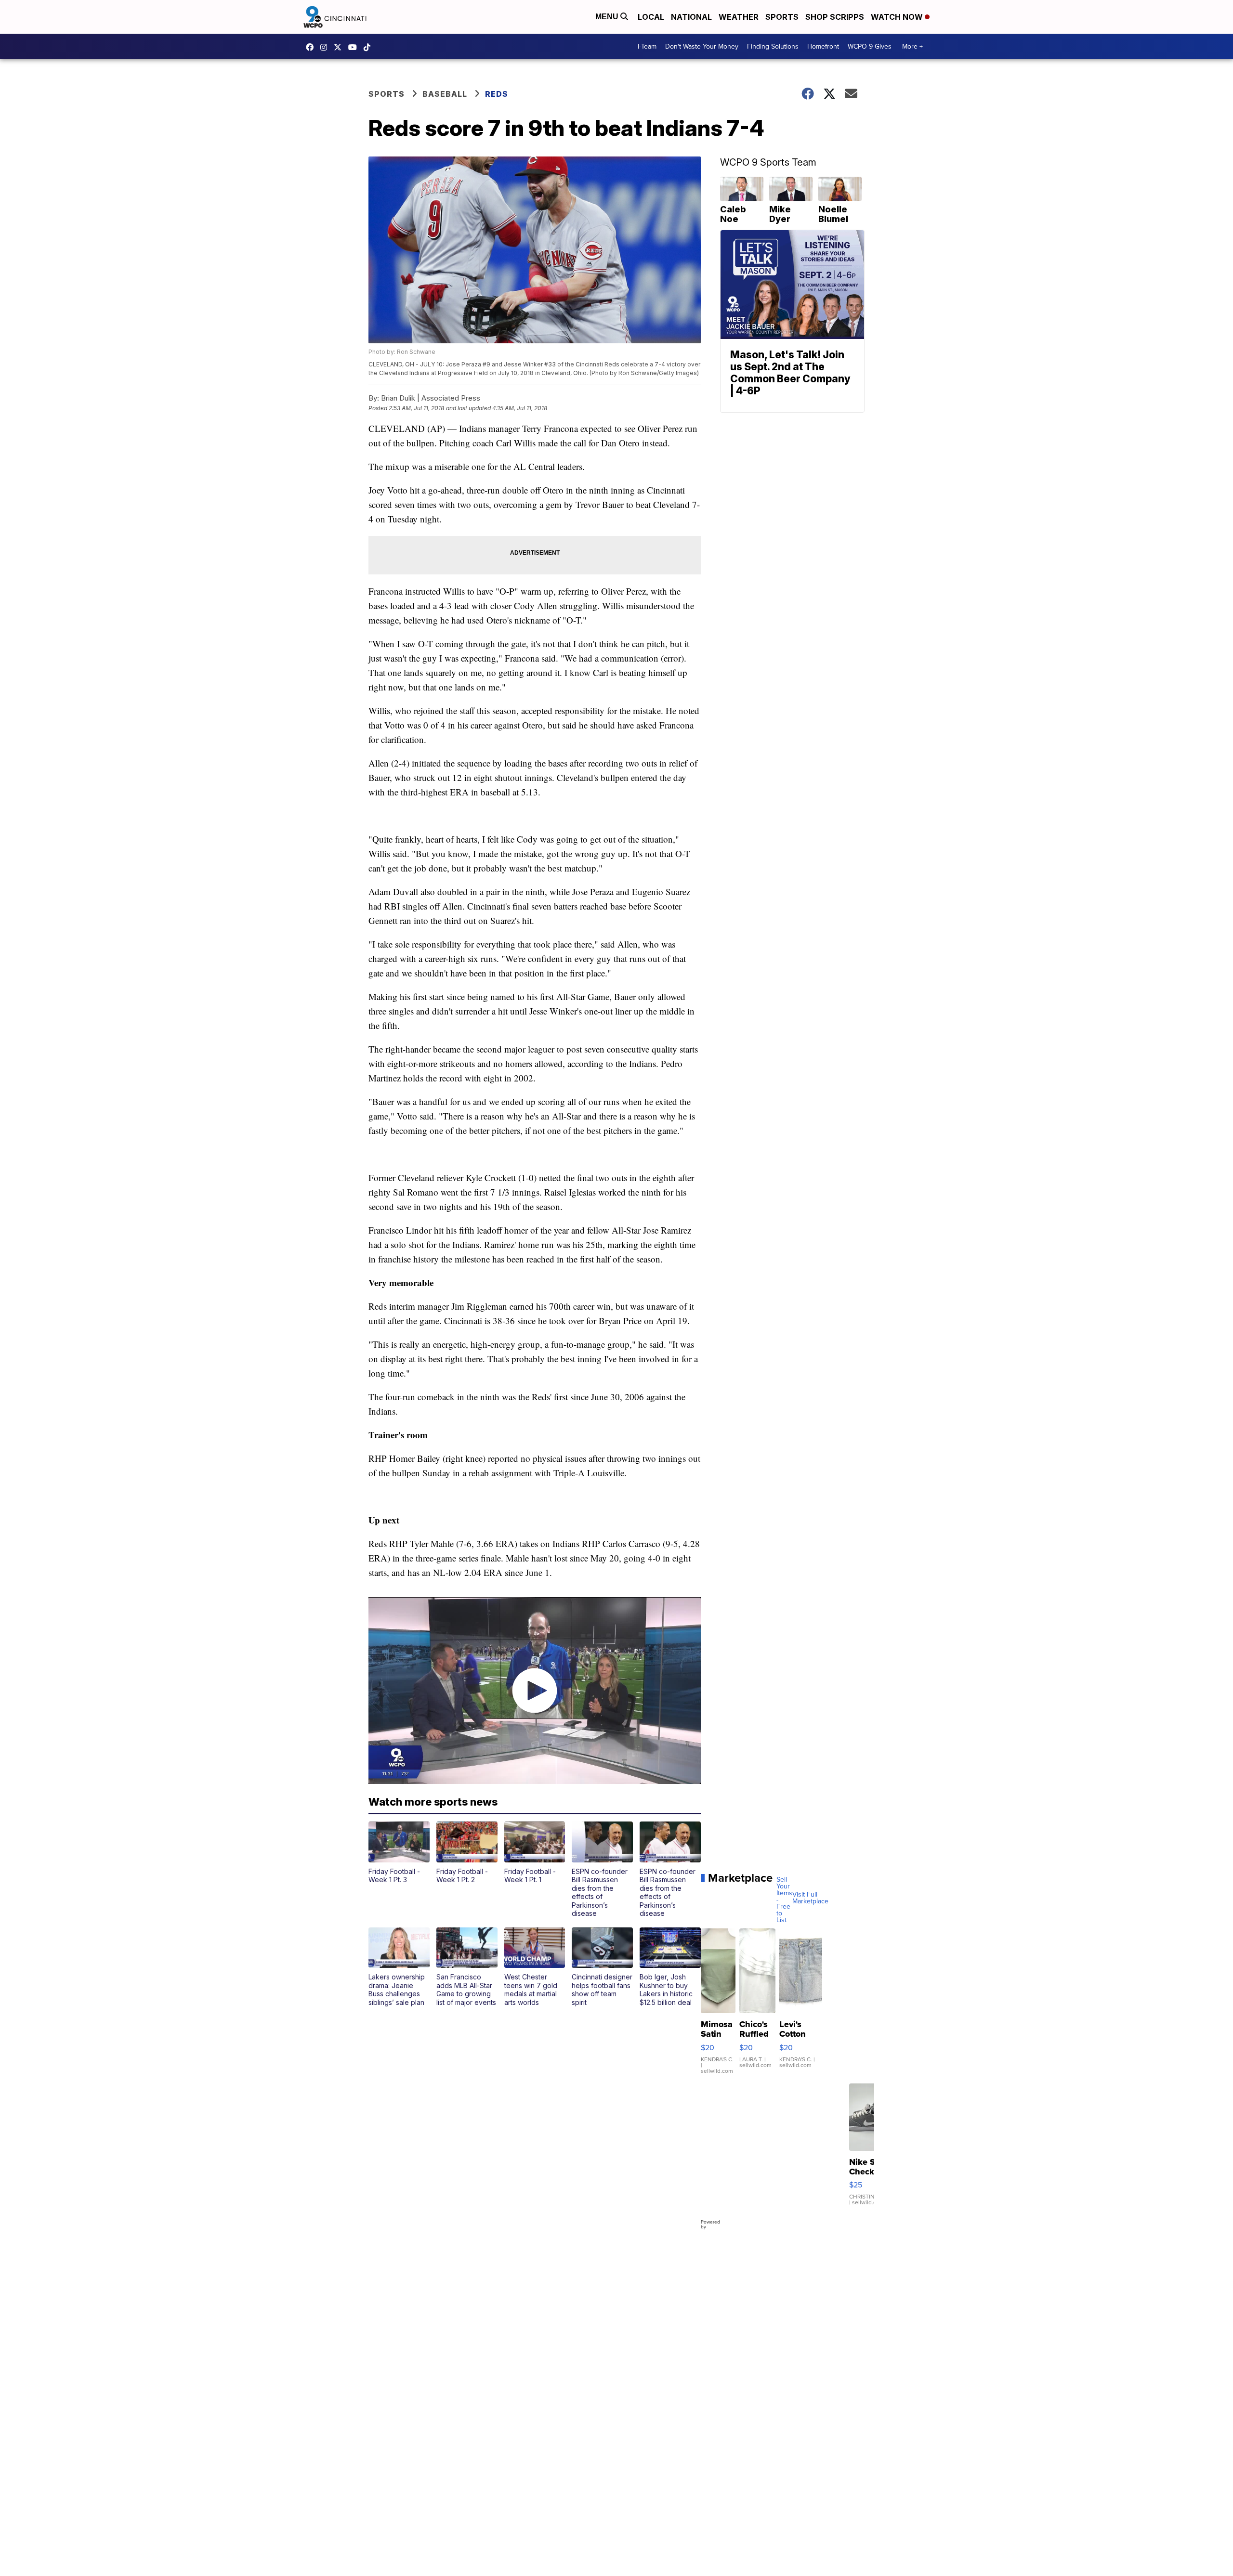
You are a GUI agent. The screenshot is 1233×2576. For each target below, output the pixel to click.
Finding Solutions (773, 46)
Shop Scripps (835, 17)
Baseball (445, 94)
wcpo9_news (326, 47)
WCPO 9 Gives (870, 46)
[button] (399, 1853)
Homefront (823, 46)
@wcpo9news (369, 47)
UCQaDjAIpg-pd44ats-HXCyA (355, 47)
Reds (497, 94)
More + (912, 46)
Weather (739, 17)
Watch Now (898, 17)
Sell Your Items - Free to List (784, 1900)
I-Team (647, 46)
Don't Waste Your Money (702, 46)
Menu (608, 17)
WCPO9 (312, 47)
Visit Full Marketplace (810, 1898)
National (691, 17)
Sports (782, 17)
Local (651, 17)
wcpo (340, 47)
